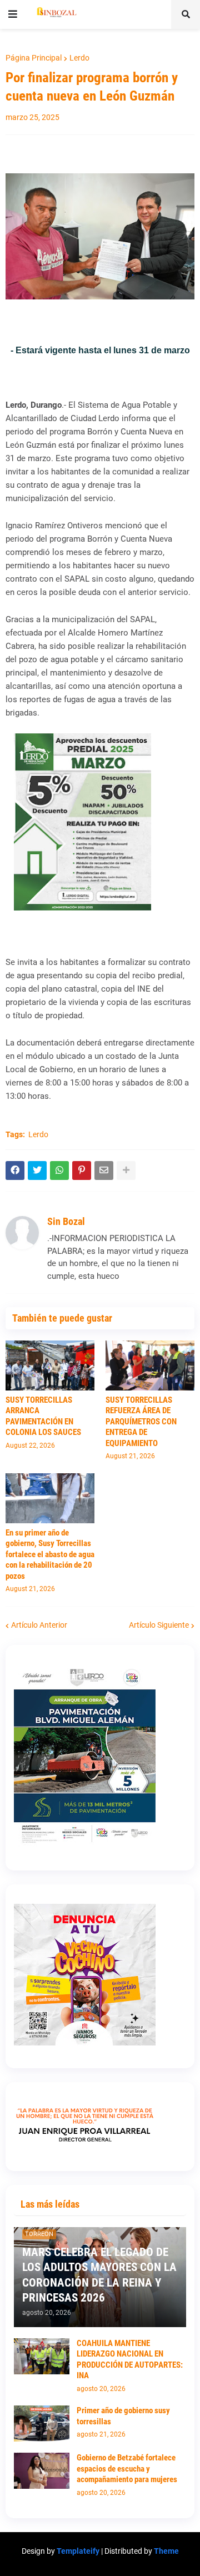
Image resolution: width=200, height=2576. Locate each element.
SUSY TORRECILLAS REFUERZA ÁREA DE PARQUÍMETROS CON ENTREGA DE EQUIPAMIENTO (141, 1422)
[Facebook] (15, 1171)
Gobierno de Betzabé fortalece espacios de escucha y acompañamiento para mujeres (127, 2469)
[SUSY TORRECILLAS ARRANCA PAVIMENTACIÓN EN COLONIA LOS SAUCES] (50, 1365)
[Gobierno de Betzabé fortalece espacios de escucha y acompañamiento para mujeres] (42, 2471)
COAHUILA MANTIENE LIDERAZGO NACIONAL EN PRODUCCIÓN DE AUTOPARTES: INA (130, 2360)
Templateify (78, 2551)
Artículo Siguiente (159, 1625)
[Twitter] (37, 1171)
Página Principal (34, 58)
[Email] (104, 1171)
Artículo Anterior (39, 1625)
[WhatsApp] (59, 1171)
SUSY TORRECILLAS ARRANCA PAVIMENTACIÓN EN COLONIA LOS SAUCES (43, 1416)
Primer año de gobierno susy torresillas (123, 2416)
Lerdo (79, 58)
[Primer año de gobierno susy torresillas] (42, 2424)
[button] (13, 14)
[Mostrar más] (126, 1171)
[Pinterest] (82, 1171)
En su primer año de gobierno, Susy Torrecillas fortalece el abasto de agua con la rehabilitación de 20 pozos (50, 1554)
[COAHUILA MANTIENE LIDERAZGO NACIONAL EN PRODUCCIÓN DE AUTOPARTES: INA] (42, 2356)
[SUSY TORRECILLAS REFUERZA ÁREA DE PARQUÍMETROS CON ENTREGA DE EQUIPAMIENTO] (150, 1365)
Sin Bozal (66, 1221)
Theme (166, 2551)
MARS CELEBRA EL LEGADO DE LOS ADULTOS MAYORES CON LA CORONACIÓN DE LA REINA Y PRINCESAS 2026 (99, 2275)
